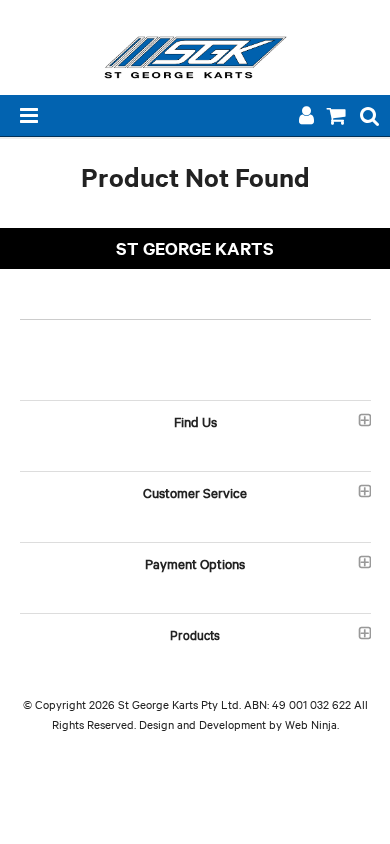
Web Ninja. (312, 724)
